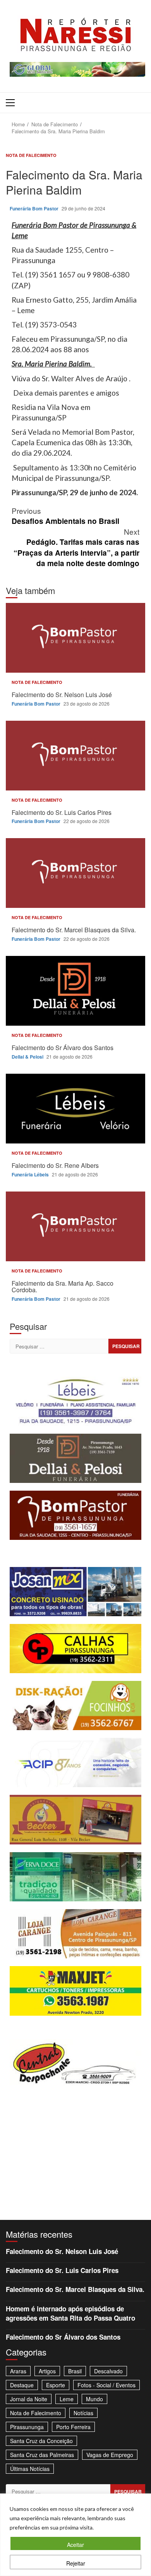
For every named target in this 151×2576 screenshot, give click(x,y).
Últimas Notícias (30, 2469)
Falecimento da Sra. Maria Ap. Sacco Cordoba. (75, 1226)
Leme (67, 2399)
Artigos (47, 2371)
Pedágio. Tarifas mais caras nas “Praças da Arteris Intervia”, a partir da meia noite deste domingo (76, 547)
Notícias (83, 2413)
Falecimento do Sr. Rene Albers (75, 1109)
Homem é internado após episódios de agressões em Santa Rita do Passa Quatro (70, 2313)
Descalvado (108, 2371)
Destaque (22, 2385)
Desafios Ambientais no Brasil (65, 516)
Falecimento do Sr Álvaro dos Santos (75, 991)
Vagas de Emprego (110, 2455)
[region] (75, 2535)
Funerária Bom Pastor (35, 208)
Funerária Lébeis (31, 1174)
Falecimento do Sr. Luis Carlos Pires (75, 756)
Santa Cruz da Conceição (41, 2441)
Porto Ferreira (73, 2427)
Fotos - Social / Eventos (106, 2385)
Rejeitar (76, 2563)
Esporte (56, 2385)
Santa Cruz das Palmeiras (42, 2455)
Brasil (75, 2371)
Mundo (94, 2399)
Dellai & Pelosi (28, 1057)
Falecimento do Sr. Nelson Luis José (75, 638)
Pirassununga (27, 2427)
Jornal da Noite (29, 2399)
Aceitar (75, 2545)
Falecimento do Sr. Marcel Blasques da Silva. (75, 873)
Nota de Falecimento (31, 155)
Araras (18, 2371)
